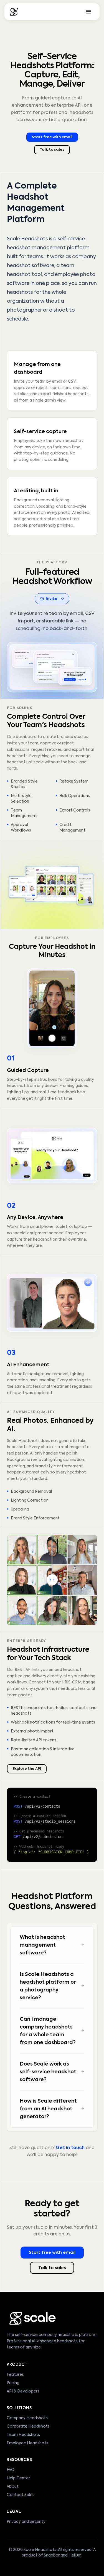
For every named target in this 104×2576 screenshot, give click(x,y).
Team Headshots (23, 2435)
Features (15, 2375)
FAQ (11, 2470)
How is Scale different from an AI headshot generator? (52, 2109)
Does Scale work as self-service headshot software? (52, 2072)
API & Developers (23, 2391)
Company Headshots (27, 2418)
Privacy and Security (26, 2522)
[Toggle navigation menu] (88, 12)
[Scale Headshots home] (14, 12)
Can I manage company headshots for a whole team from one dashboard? (52, 2031)
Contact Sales (21, 2495)
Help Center (18, 2478)
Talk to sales (52, 150)
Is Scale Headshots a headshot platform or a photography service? (52, 1986)
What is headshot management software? (52, 1945)
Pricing (13, 2383)
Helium (75, 2555)
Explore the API (27, 1769)
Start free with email (52, 137)
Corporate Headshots (28, 2426)
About (13, 2487)
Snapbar (52, 2555)
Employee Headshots (27, 2443)
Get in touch (70, 2148)
